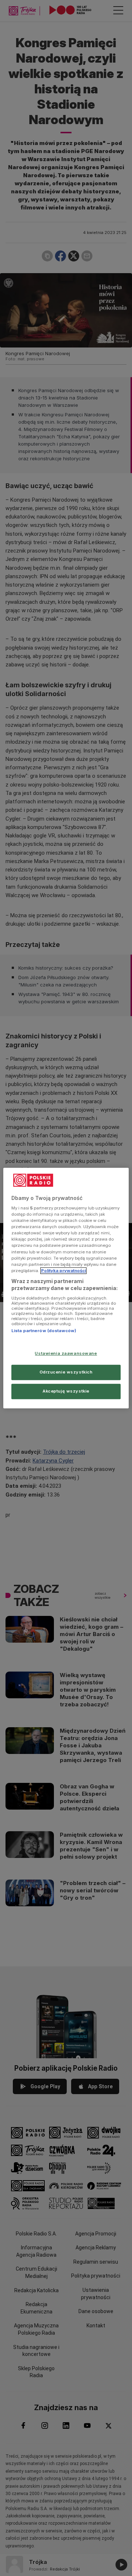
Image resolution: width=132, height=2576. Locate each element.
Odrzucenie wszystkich (66, 1372)
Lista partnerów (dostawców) (44, 1331)
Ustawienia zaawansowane (66, 1354)
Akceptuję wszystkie (66, 1391)
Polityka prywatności (63, 1271)
